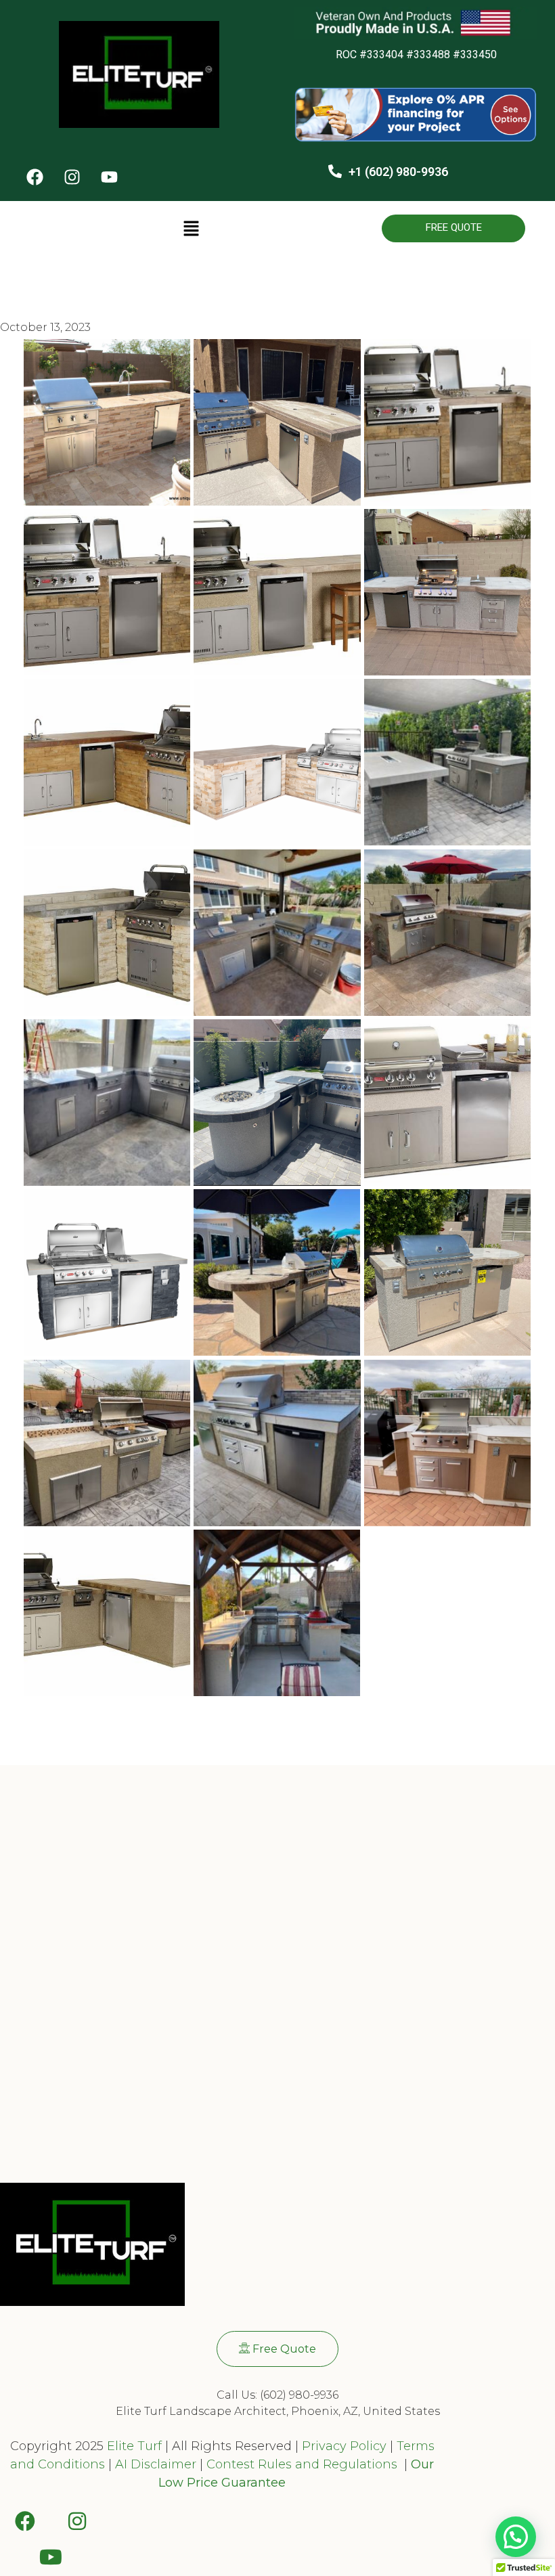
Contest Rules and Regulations (304, 2464)
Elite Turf (134, 2446)
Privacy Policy (342, 2446)
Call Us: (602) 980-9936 (277, 2395)
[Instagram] (72, 177)
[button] (191, 229)
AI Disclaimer (156, 2464)
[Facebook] (35, 177)
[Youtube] (109, 177)
